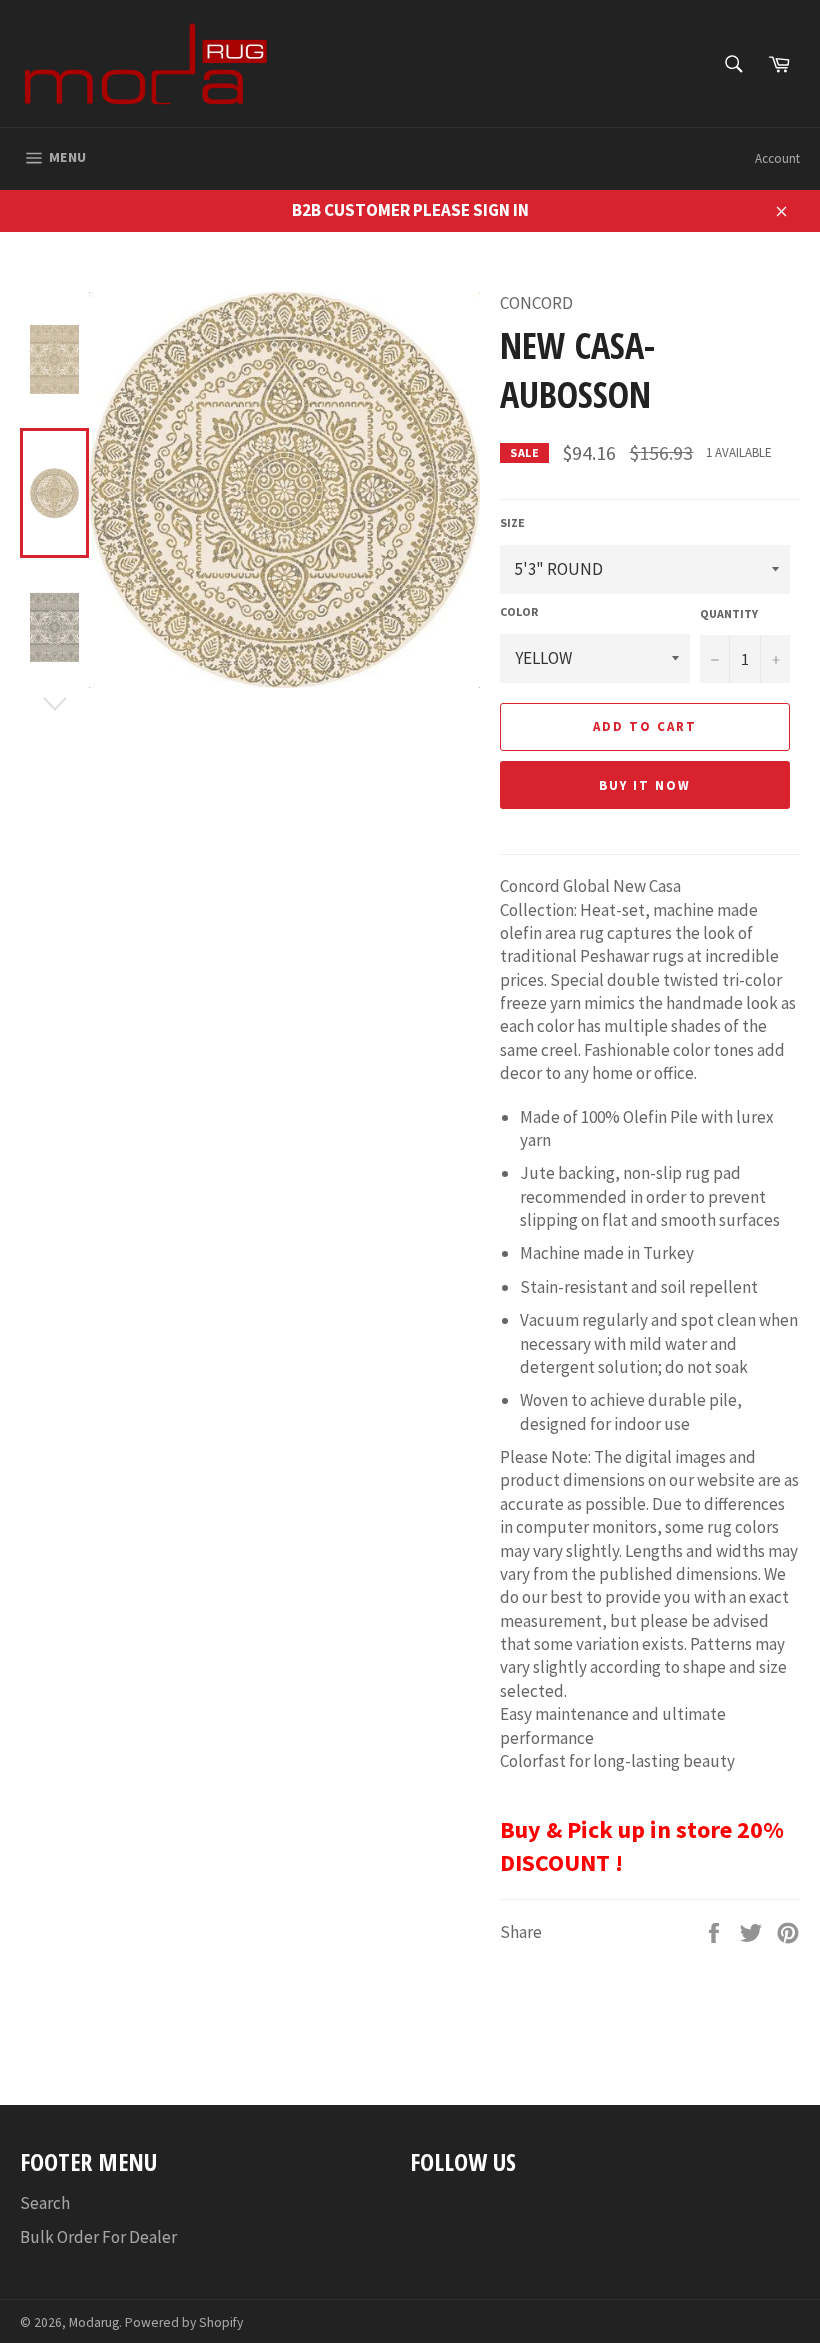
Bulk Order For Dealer (98, 2237)
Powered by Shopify (184, 2322)
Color (519, 611)
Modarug (94, 2322)
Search (45, 2203)
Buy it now (645, 785)
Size (512, 522)
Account (777, 158)
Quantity (729, 613)
